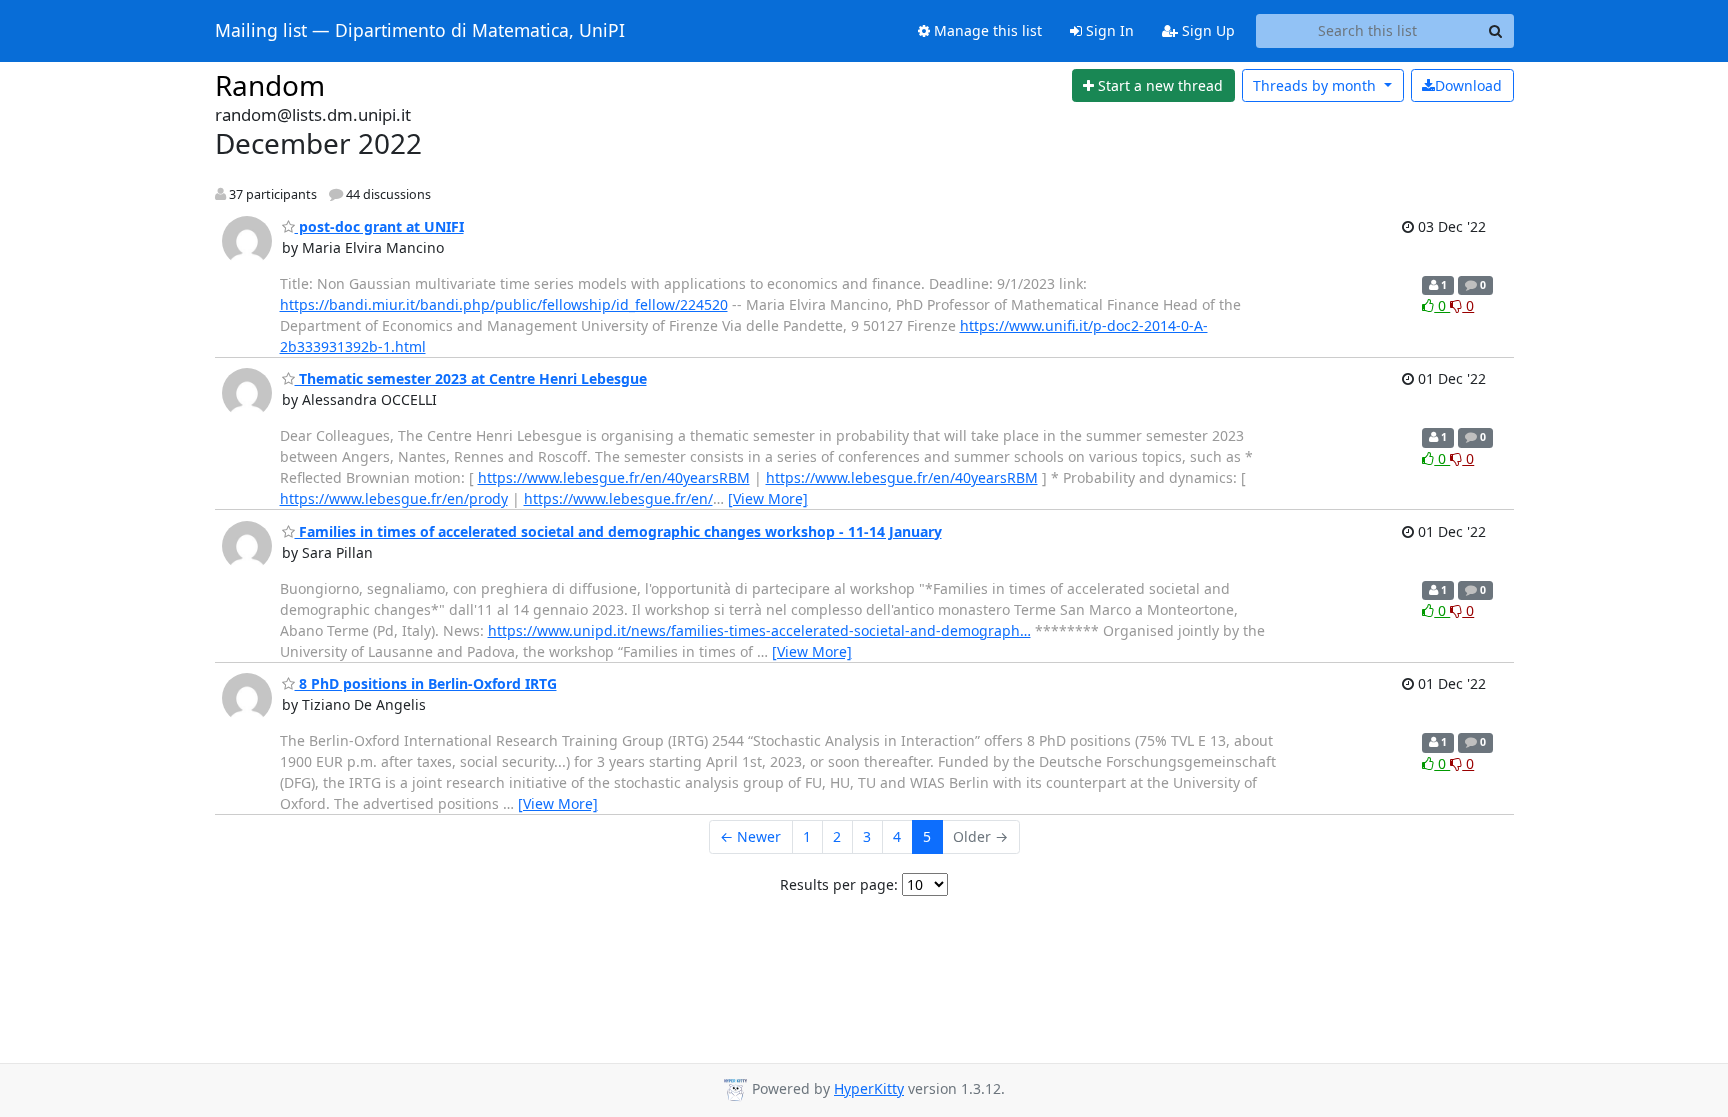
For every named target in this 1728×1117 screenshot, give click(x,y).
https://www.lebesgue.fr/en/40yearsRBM (614, 477)
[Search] (1496, 31)
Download (1468, 85)
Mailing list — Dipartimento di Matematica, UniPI (420, 31)
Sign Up (1206, 30)
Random (270, 85)
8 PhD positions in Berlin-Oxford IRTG (426, 683)
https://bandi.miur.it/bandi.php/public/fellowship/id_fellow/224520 (504, 304)
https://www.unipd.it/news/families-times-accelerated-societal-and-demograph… (759, 630)
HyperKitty (869, 1088)
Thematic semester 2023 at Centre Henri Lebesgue (471, 378)
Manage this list (986, 30)
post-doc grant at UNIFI (379, 226)
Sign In (1108, 30)
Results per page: (839, 884)
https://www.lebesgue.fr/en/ (618, 498)
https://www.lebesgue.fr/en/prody (394, 498)
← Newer (750, 836)
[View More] (768, 498)
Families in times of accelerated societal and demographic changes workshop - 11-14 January (618, 531)
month (1316, 85)
